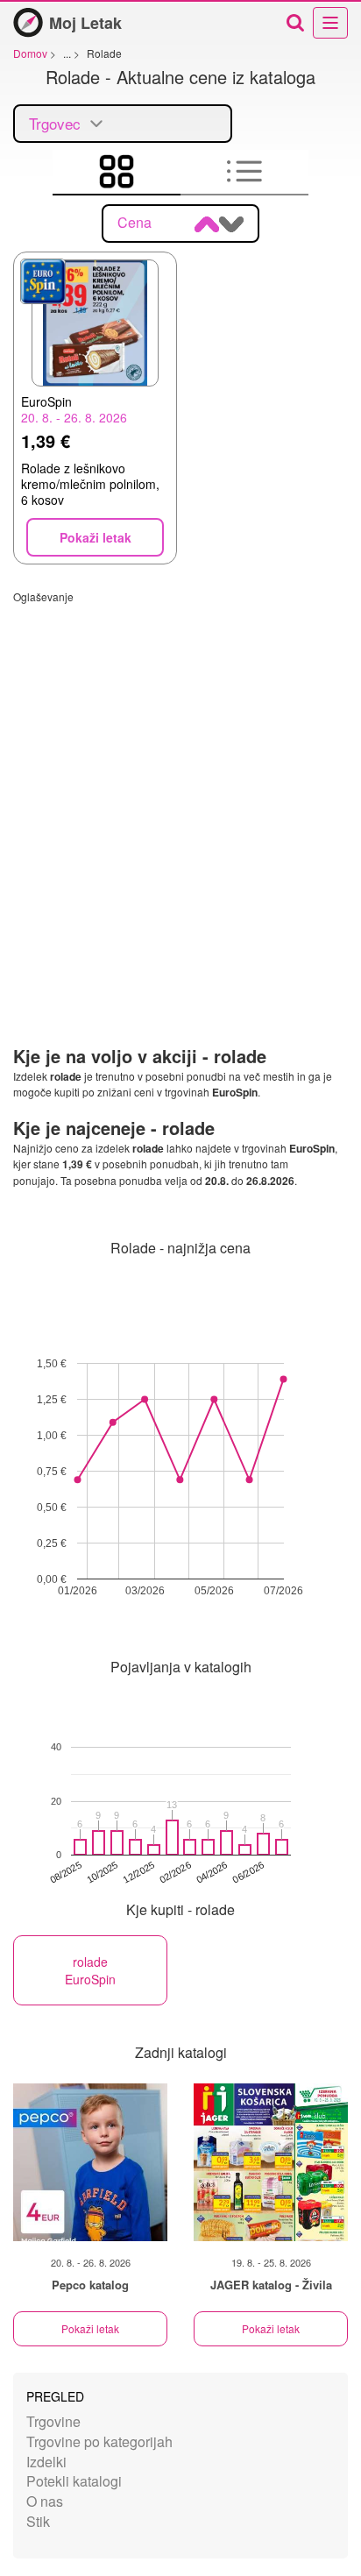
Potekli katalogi (74, 2481)
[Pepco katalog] (90, 2162)
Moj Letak (85, 23)
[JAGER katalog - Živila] (271, 2162)
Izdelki (46, 2462)
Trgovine (53, 2421)
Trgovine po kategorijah (99, 2441)
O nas (45, 2501)
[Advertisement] (180, 784)
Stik (38, 2521)
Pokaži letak (90, 2328)
